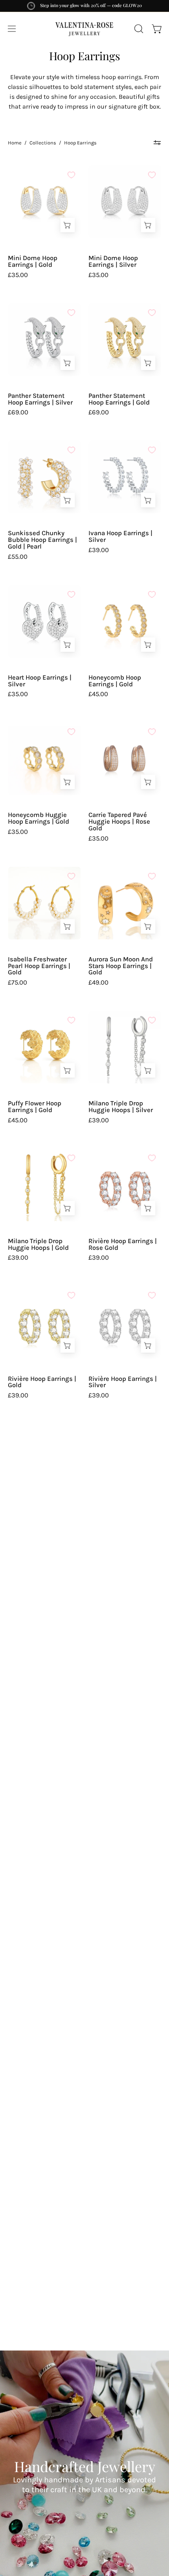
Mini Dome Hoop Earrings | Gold (33, 261)
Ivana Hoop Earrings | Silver (120, 537)
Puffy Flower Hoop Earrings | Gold (35, 1107)
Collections (43, 143)
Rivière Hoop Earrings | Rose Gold (123, 1245)
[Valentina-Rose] (84, 29)
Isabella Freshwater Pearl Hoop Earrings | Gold (39, 966)
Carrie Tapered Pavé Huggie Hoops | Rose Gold (119, 822)
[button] (138, 29)
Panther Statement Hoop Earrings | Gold (119, 399)
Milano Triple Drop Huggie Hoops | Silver (121, 1107)
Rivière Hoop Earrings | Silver (123, 1382)
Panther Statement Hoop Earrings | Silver (40, 399)
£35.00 (18, 275)
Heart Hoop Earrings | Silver (40, 681)
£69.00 (18, 413)
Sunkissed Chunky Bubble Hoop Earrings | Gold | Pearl (42, 540)
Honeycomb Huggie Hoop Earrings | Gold (39, 818)
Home (15, 143)
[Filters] (157, 143)
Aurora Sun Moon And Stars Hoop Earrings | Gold (121, 966)
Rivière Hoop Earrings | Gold (42, 1382)
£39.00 (99, 550)
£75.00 (17, 983)
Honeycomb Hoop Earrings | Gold (115, 681)
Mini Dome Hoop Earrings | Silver (113, 261)
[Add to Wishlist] (71, 175)
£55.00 (18, 557)
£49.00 (98, 983)
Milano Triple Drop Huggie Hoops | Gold (38, 1245)
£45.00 (98, 694)
